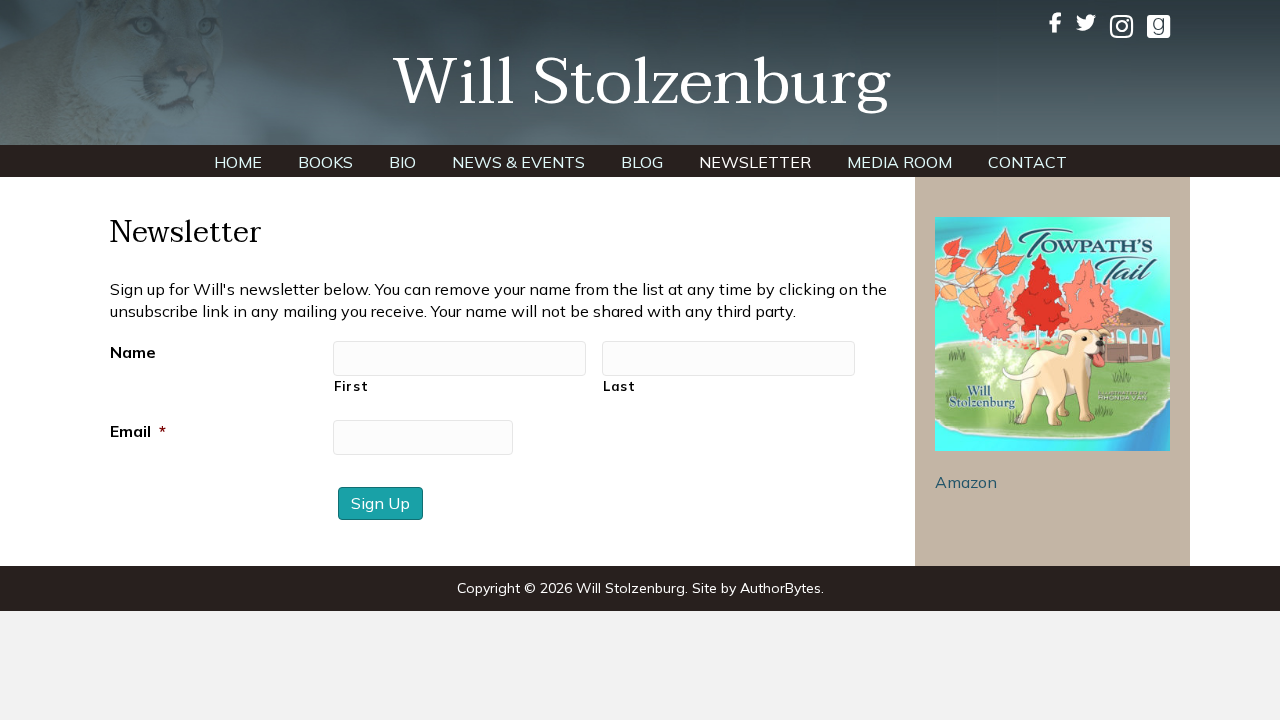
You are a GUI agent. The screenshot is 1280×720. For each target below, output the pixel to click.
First (351, 386)
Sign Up (380, 503)
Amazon (966, 482)
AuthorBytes (780, 588)
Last (619, 386)
